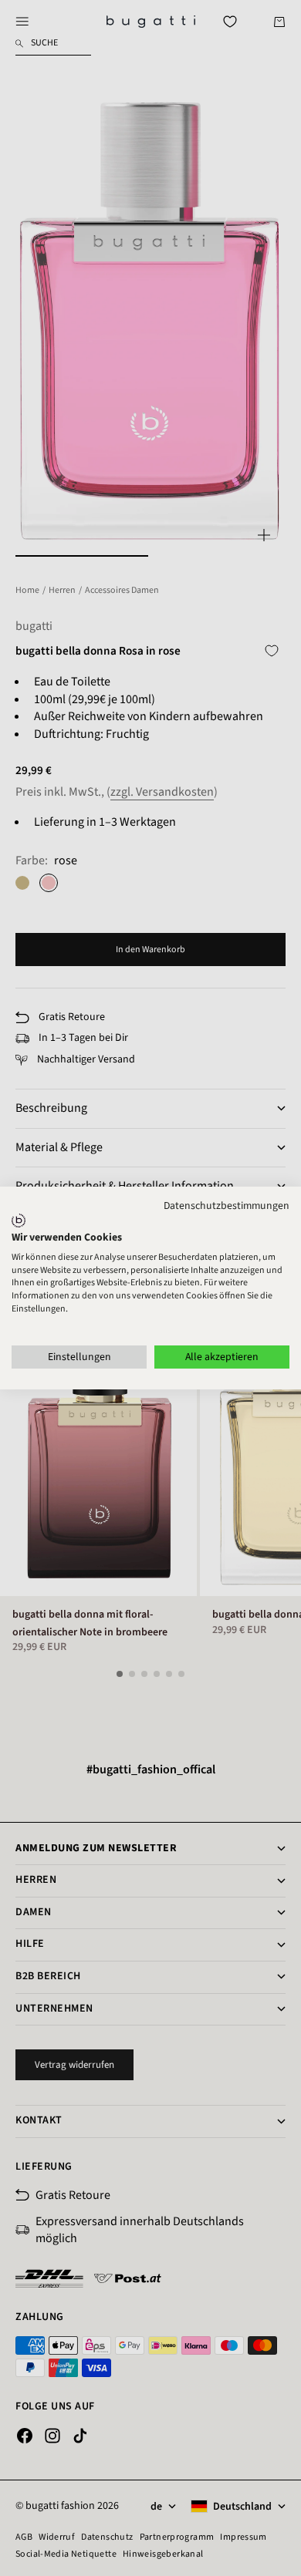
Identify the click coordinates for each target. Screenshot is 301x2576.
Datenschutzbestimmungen (227, 1206)
